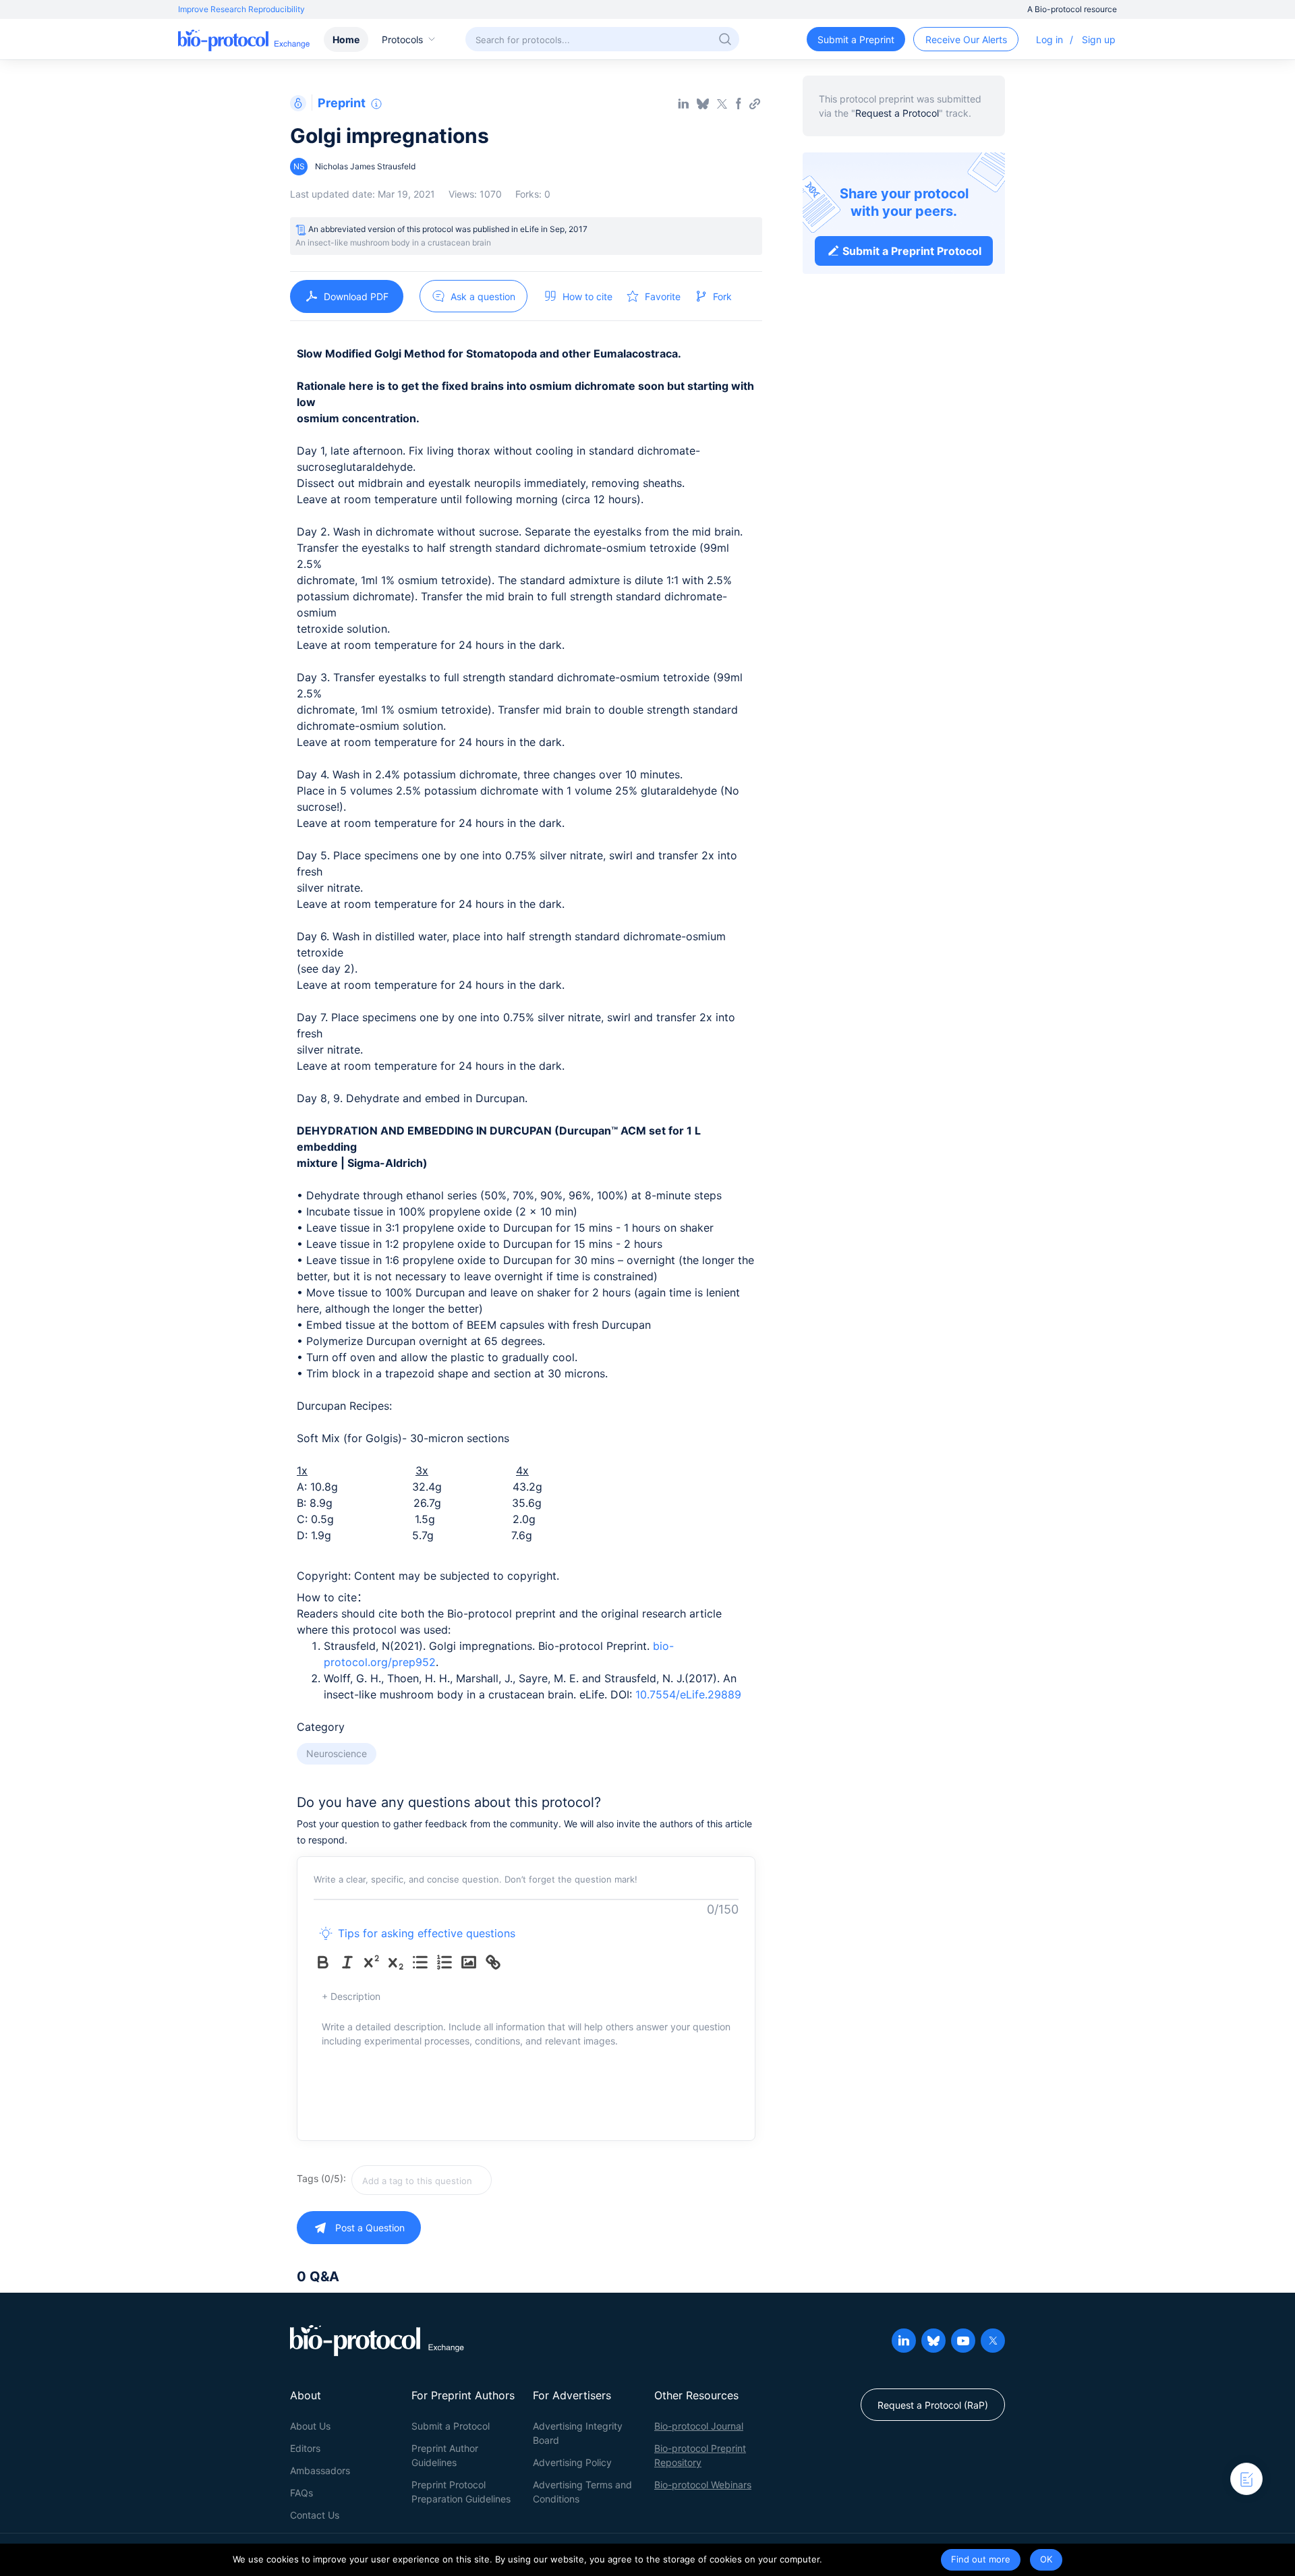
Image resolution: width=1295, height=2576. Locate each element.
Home (346, 39)
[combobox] (469, 2180)
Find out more (981, 2559)
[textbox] (422, 2180)
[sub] (399, 1962)
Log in (1049, 39)
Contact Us (315, 2515)
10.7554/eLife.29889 (688, 1694)
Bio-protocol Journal (699, 2426)
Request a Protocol (897, 113)
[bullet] (423, 1962)
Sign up (1099, 39)
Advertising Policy (572, 2462)
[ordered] (447, 1962)
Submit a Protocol (451, 2426)
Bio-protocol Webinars (703, 2485)
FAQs (301, 2493)
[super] (374, 1962)
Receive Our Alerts (966, 39)
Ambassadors (320, 2470)
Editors (305, 2448)
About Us (310, 2426)
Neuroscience (337, 1753)
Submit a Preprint (856, 39)
